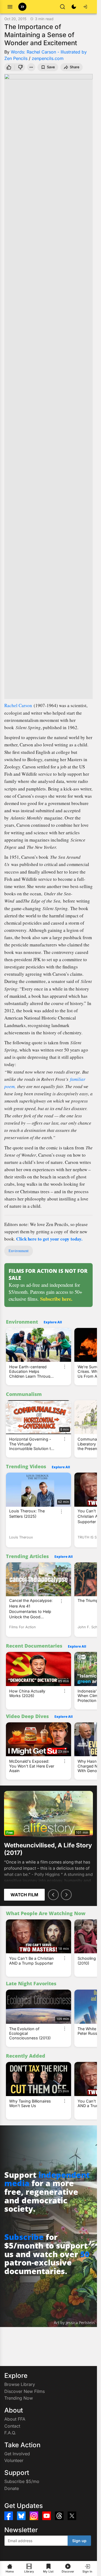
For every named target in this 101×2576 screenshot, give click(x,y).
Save (51, 67)
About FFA (15, 2419)
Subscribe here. (56, 1299)
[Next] (66, 1895)
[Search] (62, 7)
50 (85, 2254)
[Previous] (53, 1895)
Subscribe (24, 2237)
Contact (12, 2426)
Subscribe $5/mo (22, 2481)
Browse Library (20, 2384)
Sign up (79, 2541)
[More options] (65, 1367)
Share (75, 67)
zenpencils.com (48, 58)
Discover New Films (25, 2391)
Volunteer (14, 2460)
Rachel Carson (18, 705)
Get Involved (17, 2454)
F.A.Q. (10, 2433)
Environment (19, 1251)
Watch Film (24, 1895)
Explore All (53, 1322)
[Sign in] (85, 7)
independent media (47, 2179)
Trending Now (19, 2398)
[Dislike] (21, 67)
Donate (12, 2488)
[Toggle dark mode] (74, 7)
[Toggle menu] (10, 7)
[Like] (9, 67)
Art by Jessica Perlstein (74, 2323)
